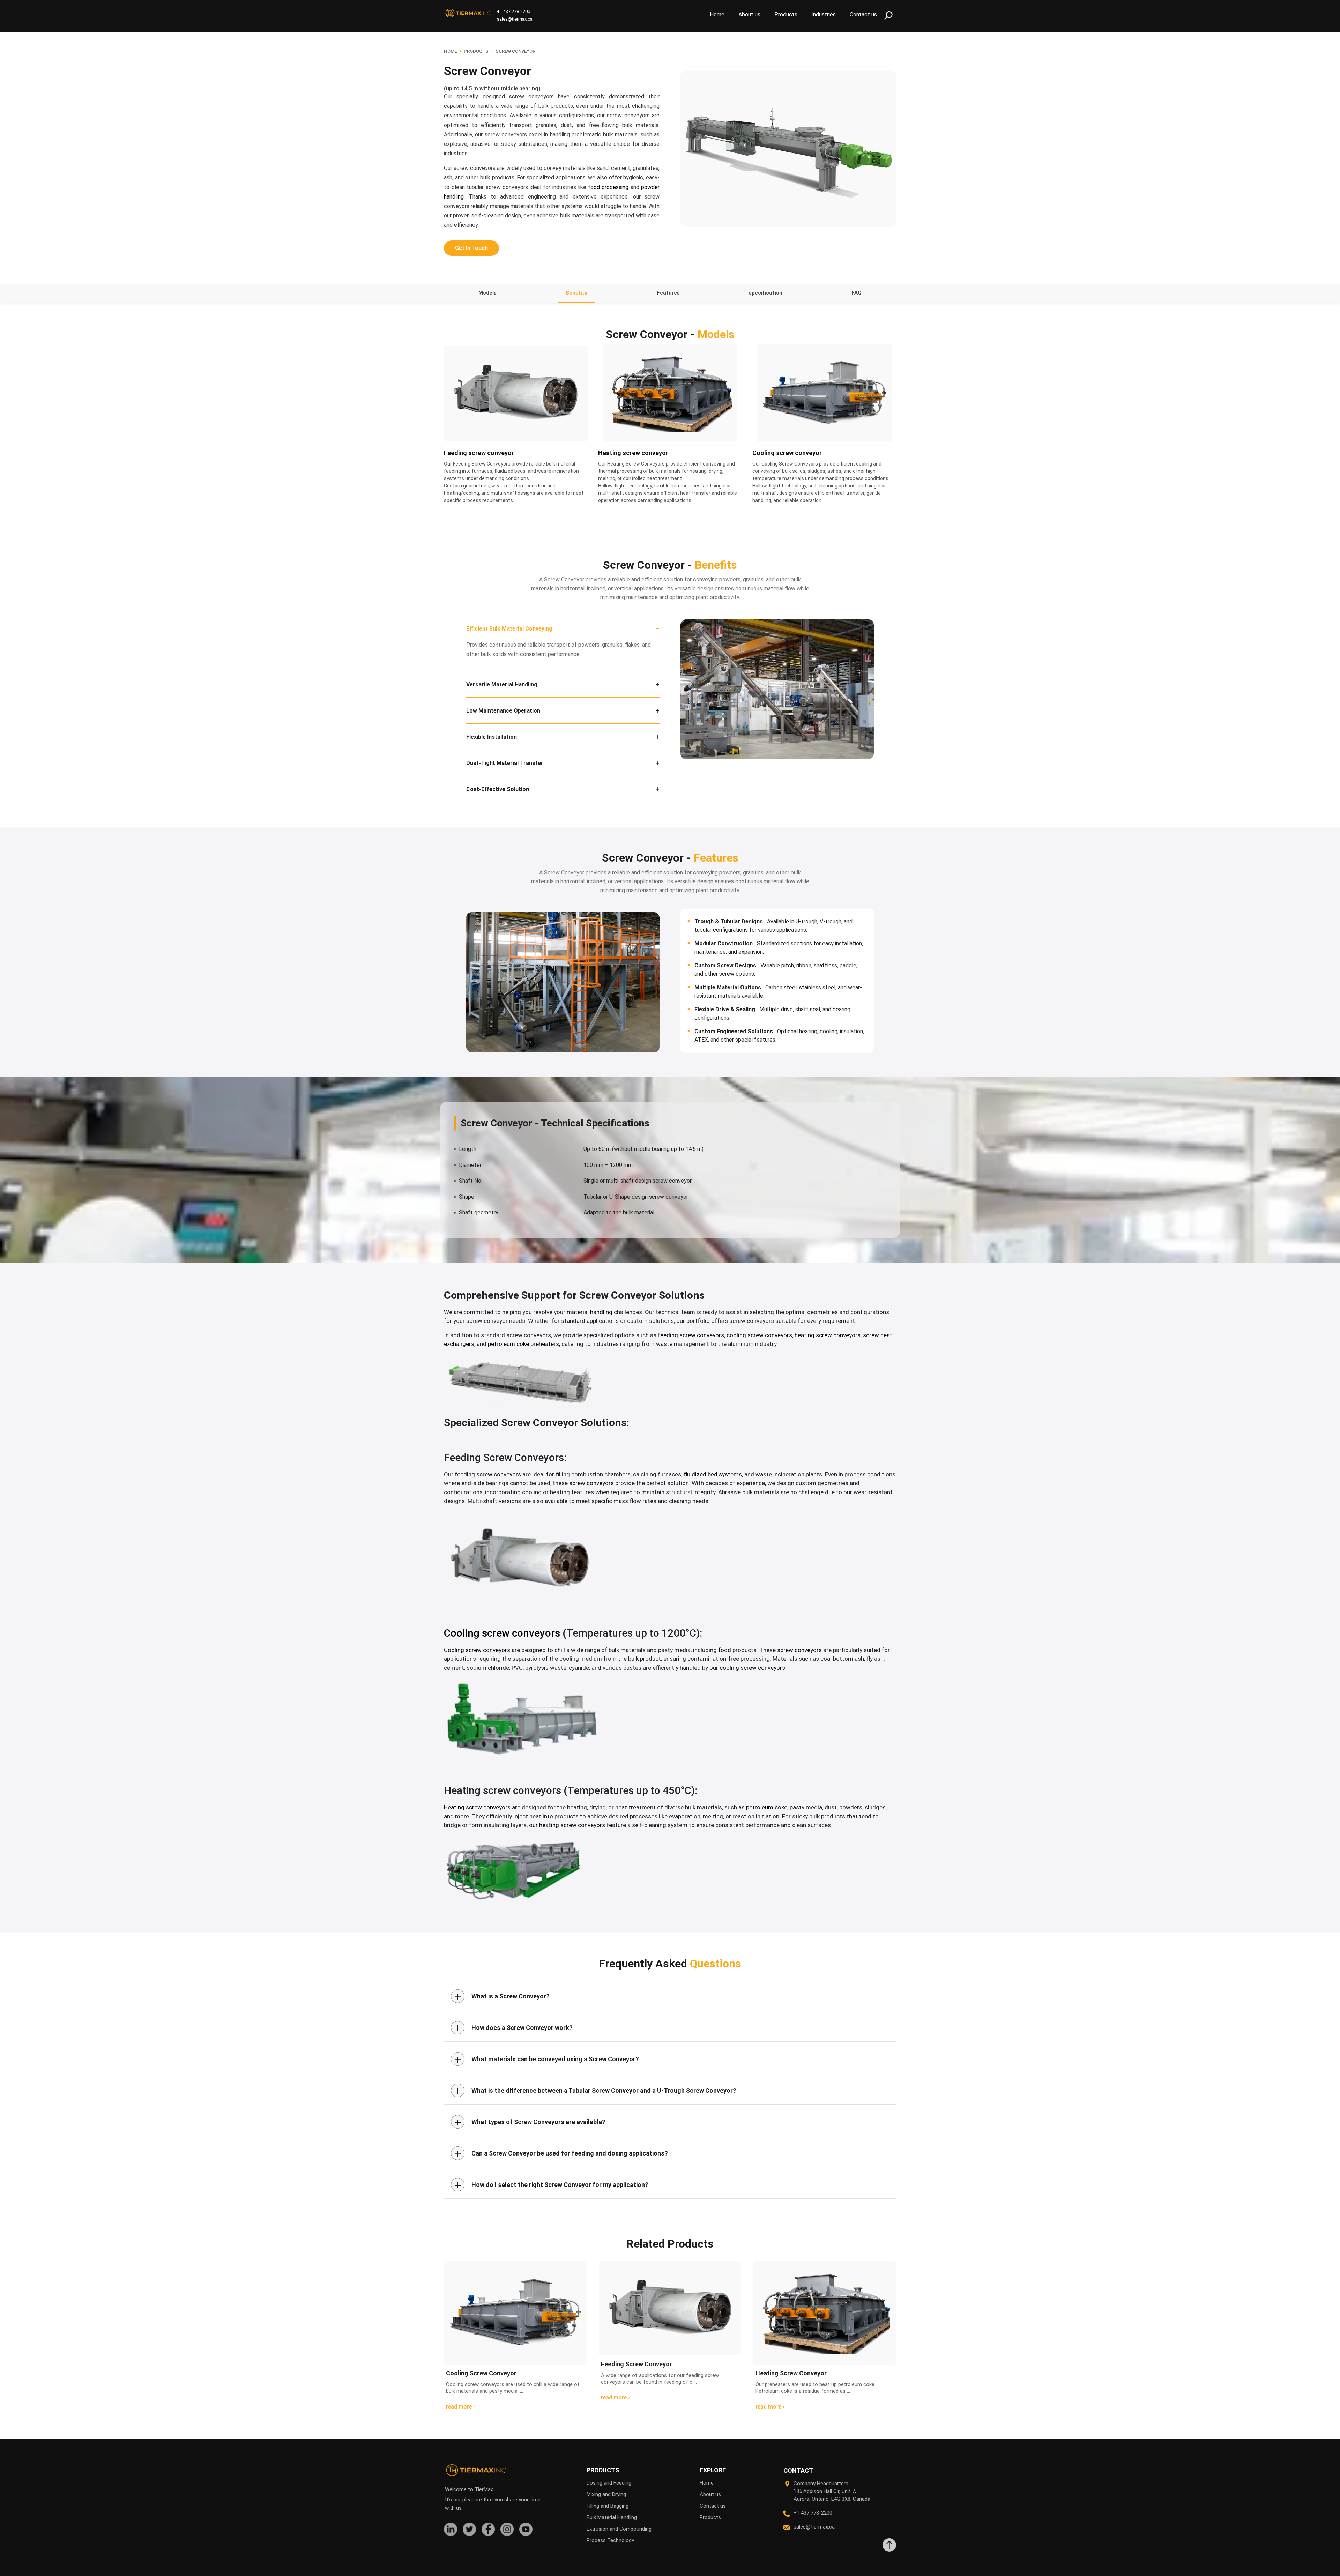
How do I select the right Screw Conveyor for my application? (551, 2185)
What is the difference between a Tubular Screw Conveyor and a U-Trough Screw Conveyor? (595, 2091)
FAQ (857, 293)
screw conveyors (591, 1483)
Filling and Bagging (608, 2506)
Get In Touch (471, 248)
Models (487, 293)
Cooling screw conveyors (477, 1650)
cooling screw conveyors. (753, 1668)
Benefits (576, 293)
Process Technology (610, 2540)
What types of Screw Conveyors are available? (530, 2122)
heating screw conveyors (828, 1335)
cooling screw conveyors (759, 1335)
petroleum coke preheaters (523, 1344)
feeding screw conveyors (691, 1335)
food (725, 1650)
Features (668, 293)
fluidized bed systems (713, 1474)
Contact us (863, 14)
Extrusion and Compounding (619, 2529)
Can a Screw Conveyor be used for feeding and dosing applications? (561, 2153)
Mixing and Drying (606, 2494)
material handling (590, 1312)
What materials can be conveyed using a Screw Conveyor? (547, 2059)
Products (786, 14)
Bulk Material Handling (612, 2517)
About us (749, 14)
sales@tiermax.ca (515, 19)
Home (717, 14)
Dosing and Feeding (609, 2483)
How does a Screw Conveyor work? (513, 2028)
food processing (608, 187)
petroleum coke (767, 1807)
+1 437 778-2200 (513, 11)
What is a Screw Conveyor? (502, 1996)
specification (766, 293)
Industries (824, 14)
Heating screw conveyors (477, 1807)
